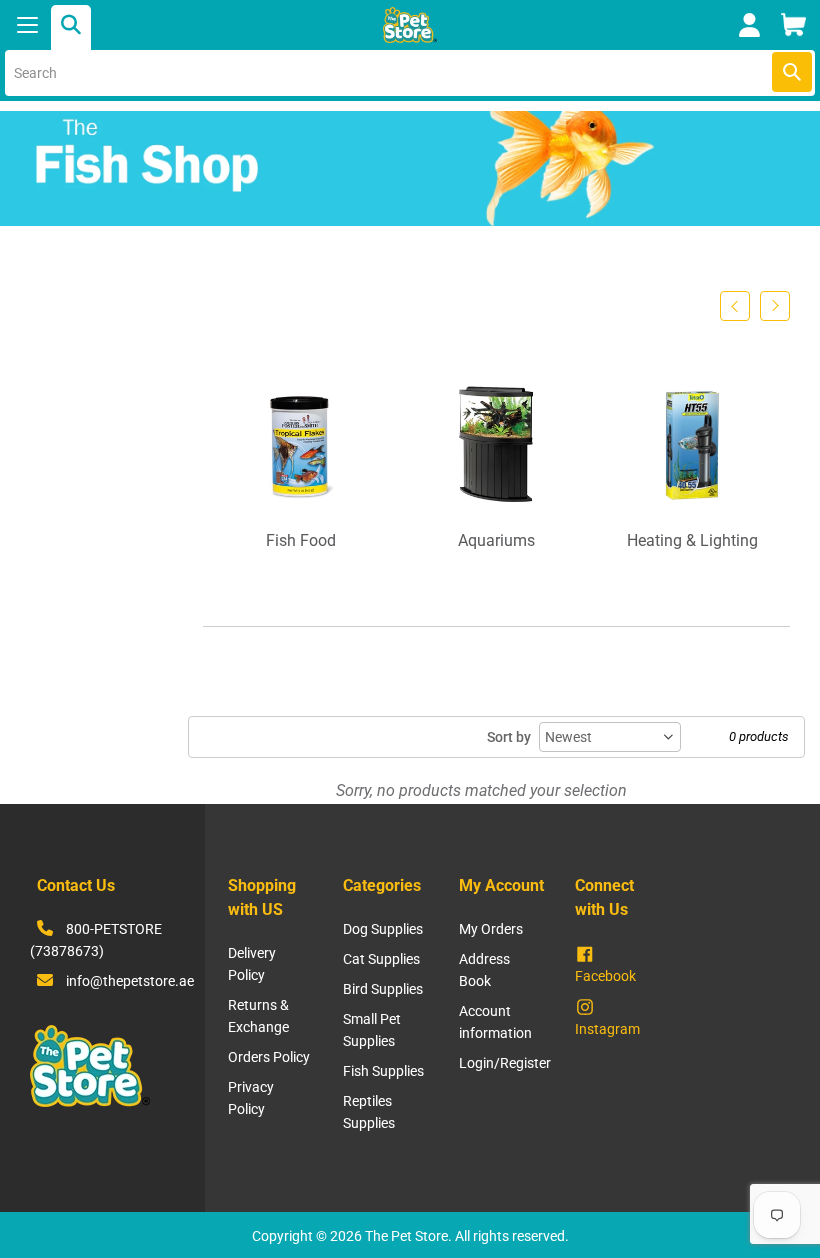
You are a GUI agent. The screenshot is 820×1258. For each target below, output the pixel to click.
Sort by (509, 737)
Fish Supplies (383, 1071)
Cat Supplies (381, 959)
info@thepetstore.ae (130, 981)
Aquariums (496, 540)
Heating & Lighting (692, 540)
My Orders (491, 929)
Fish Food (301, 540)
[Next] (775, 306)
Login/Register (505, 1063)
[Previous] (735, 306)
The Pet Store (406, 1236)
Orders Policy (269, 1057)
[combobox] (410, 73)
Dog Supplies (383, 929)
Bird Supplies (383, 989)
